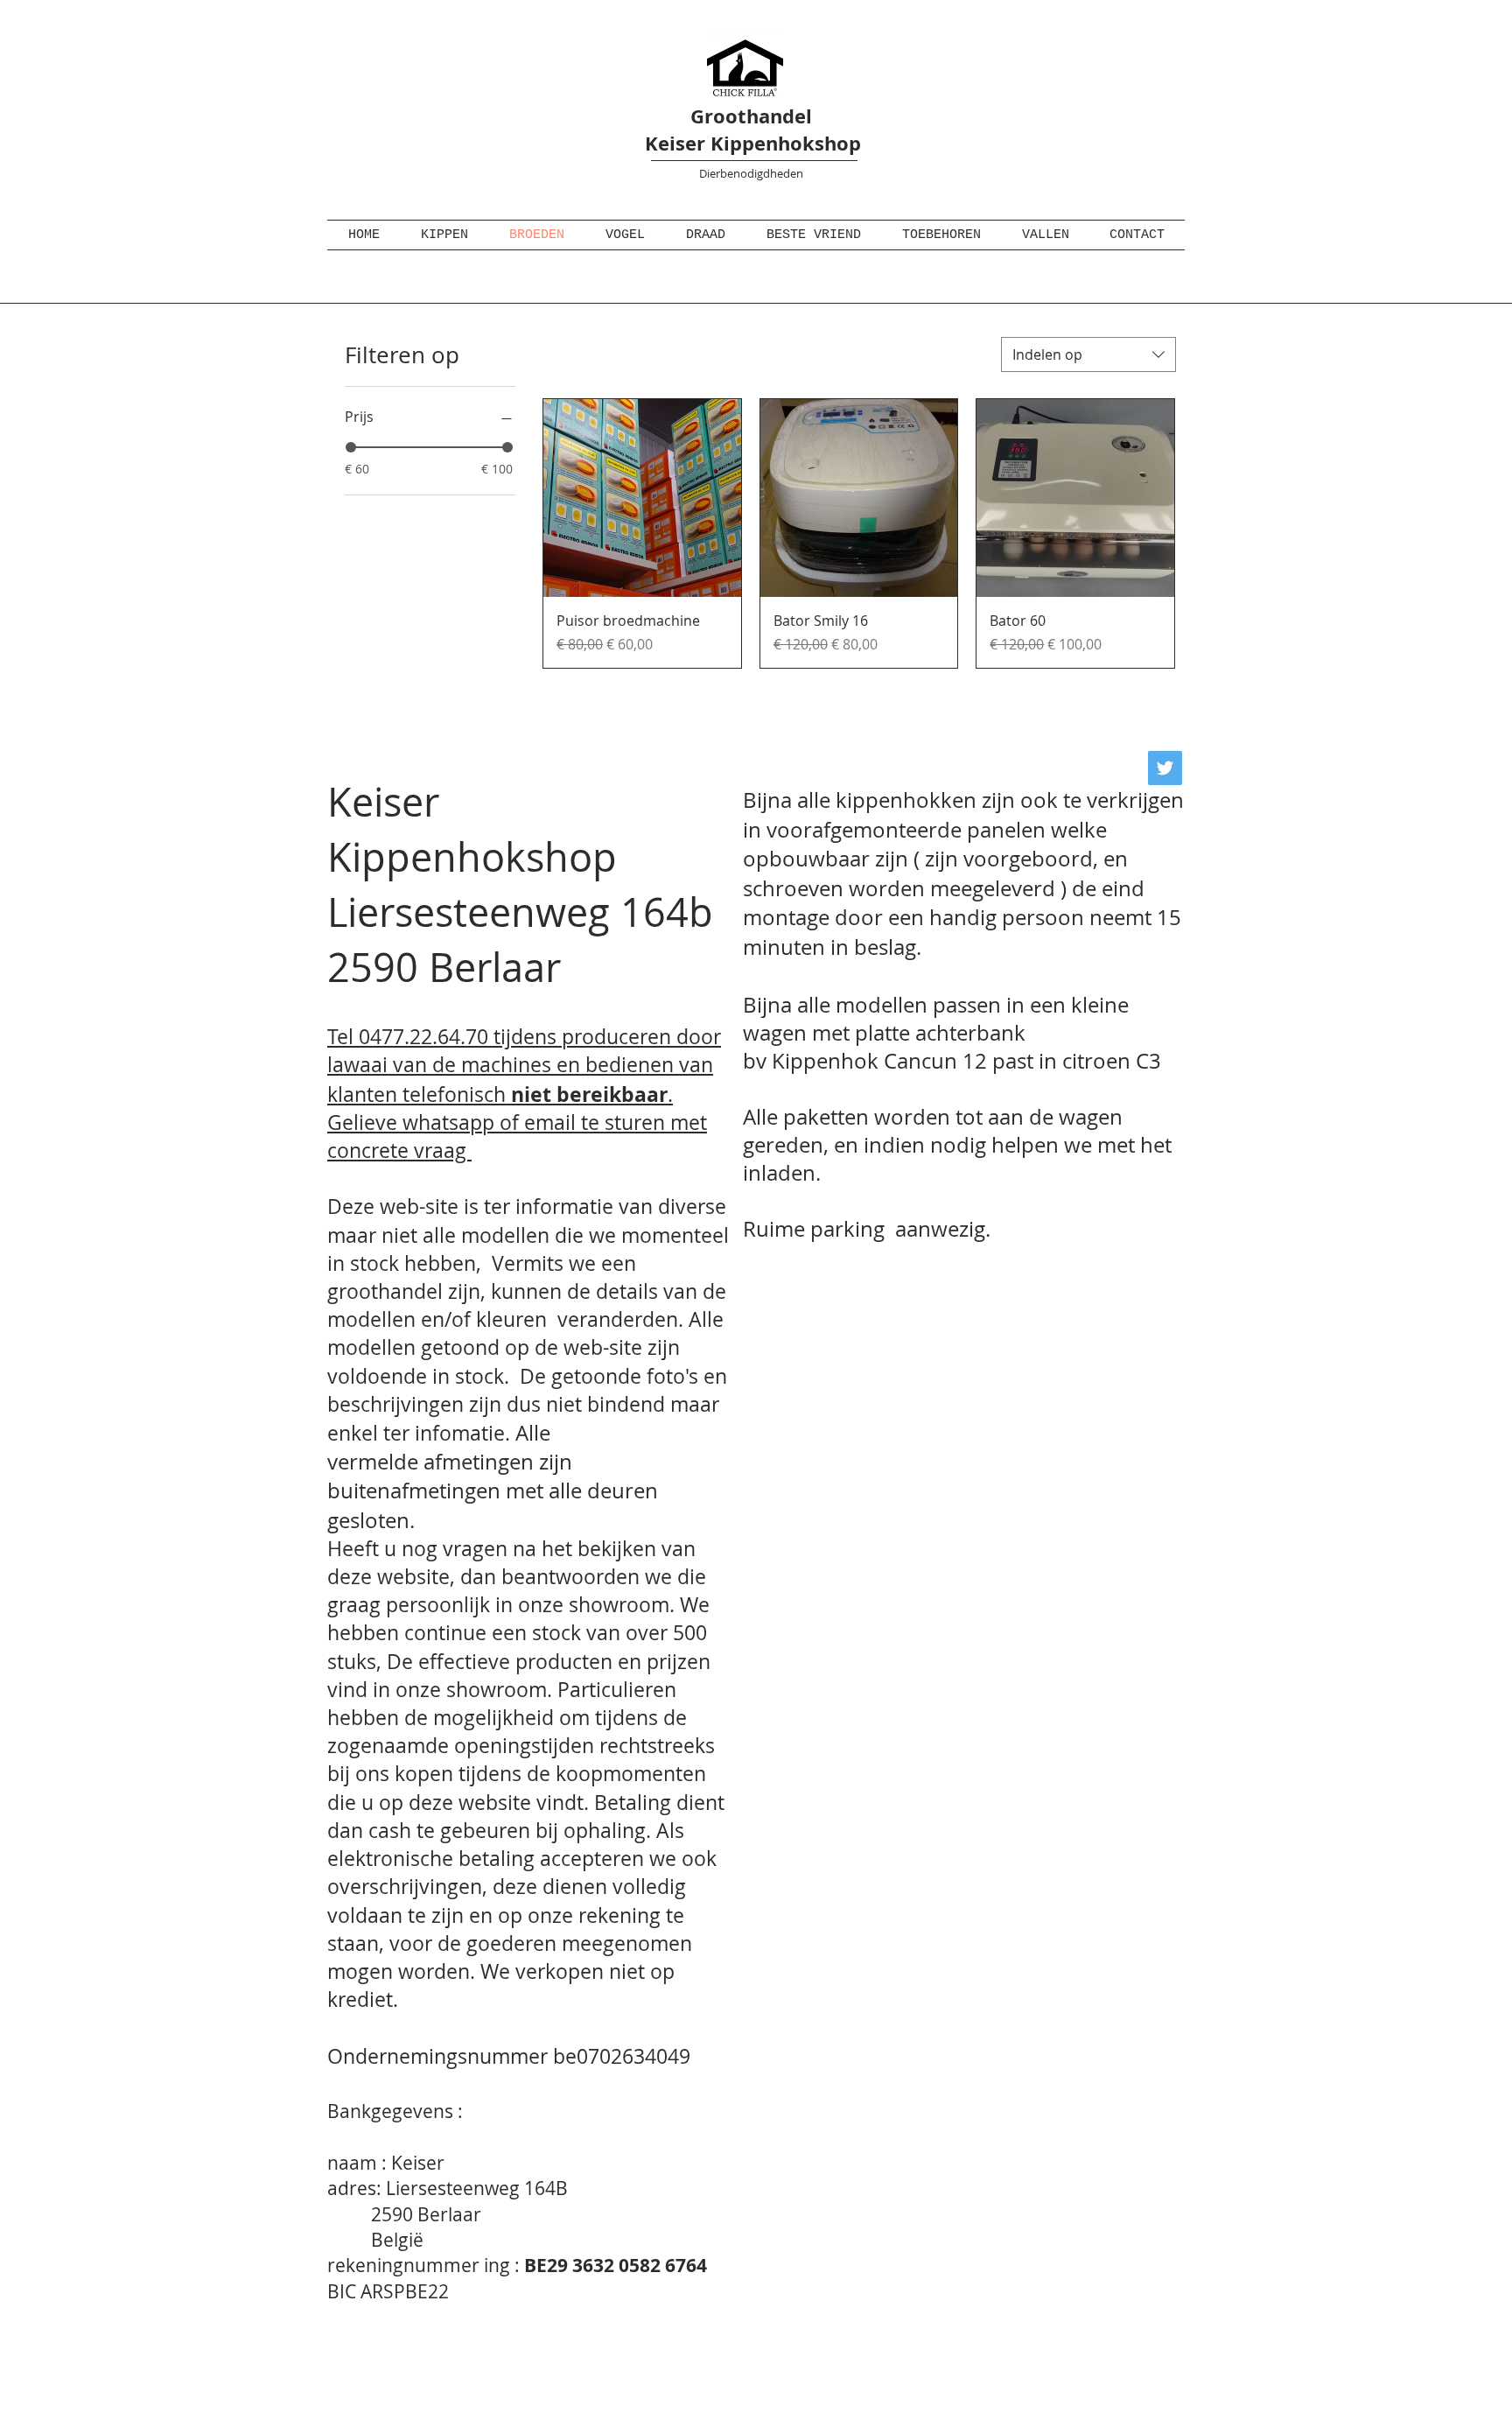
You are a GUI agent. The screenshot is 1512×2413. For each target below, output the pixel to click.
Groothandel (751, 116)
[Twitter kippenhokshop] (1165, 768)
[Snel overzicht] (642, 498)
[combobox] (1088, 354)
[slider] (351, 447)
